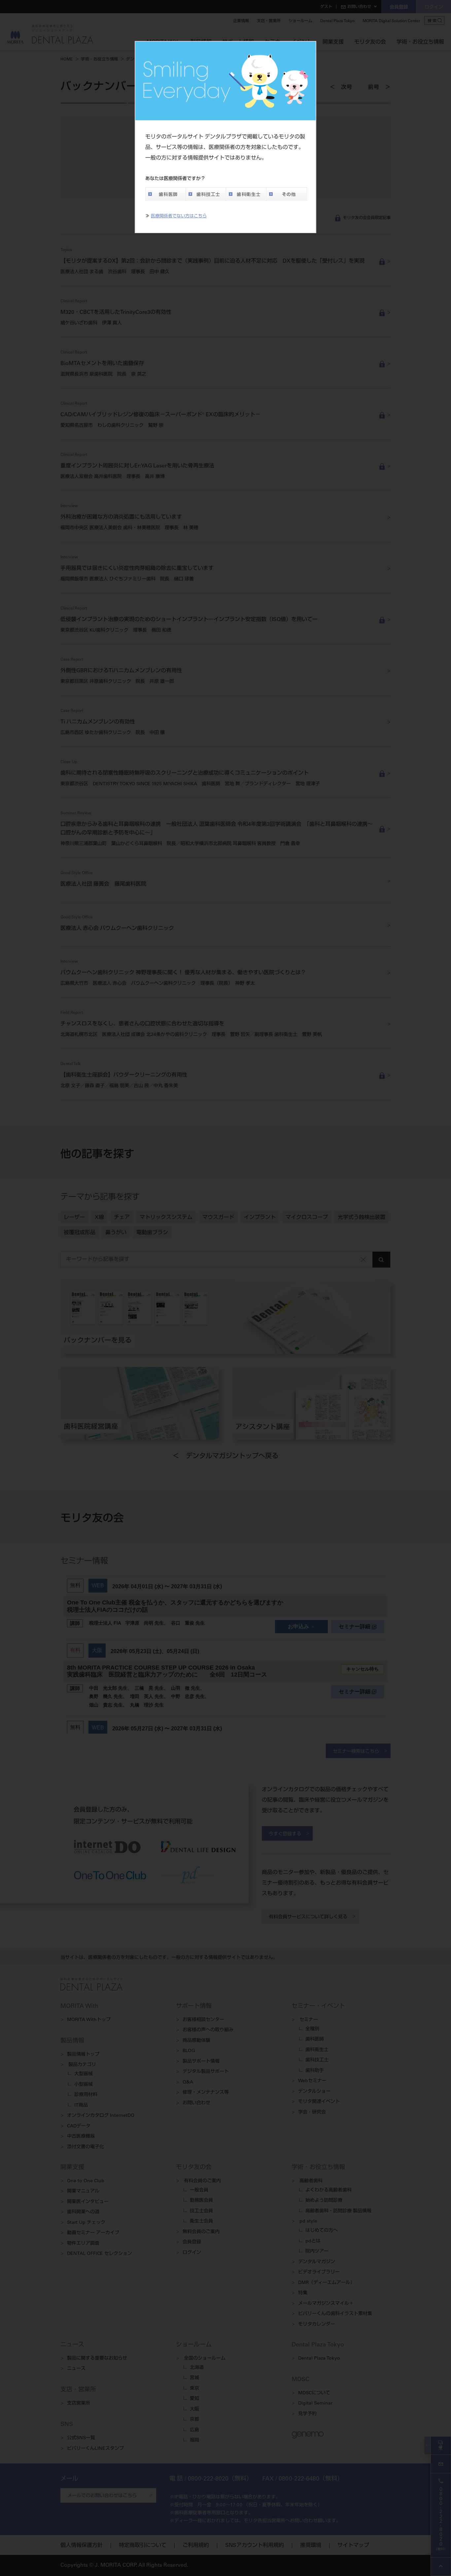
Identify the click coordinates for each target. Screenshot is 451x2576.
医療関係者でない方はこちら (179, 217)
